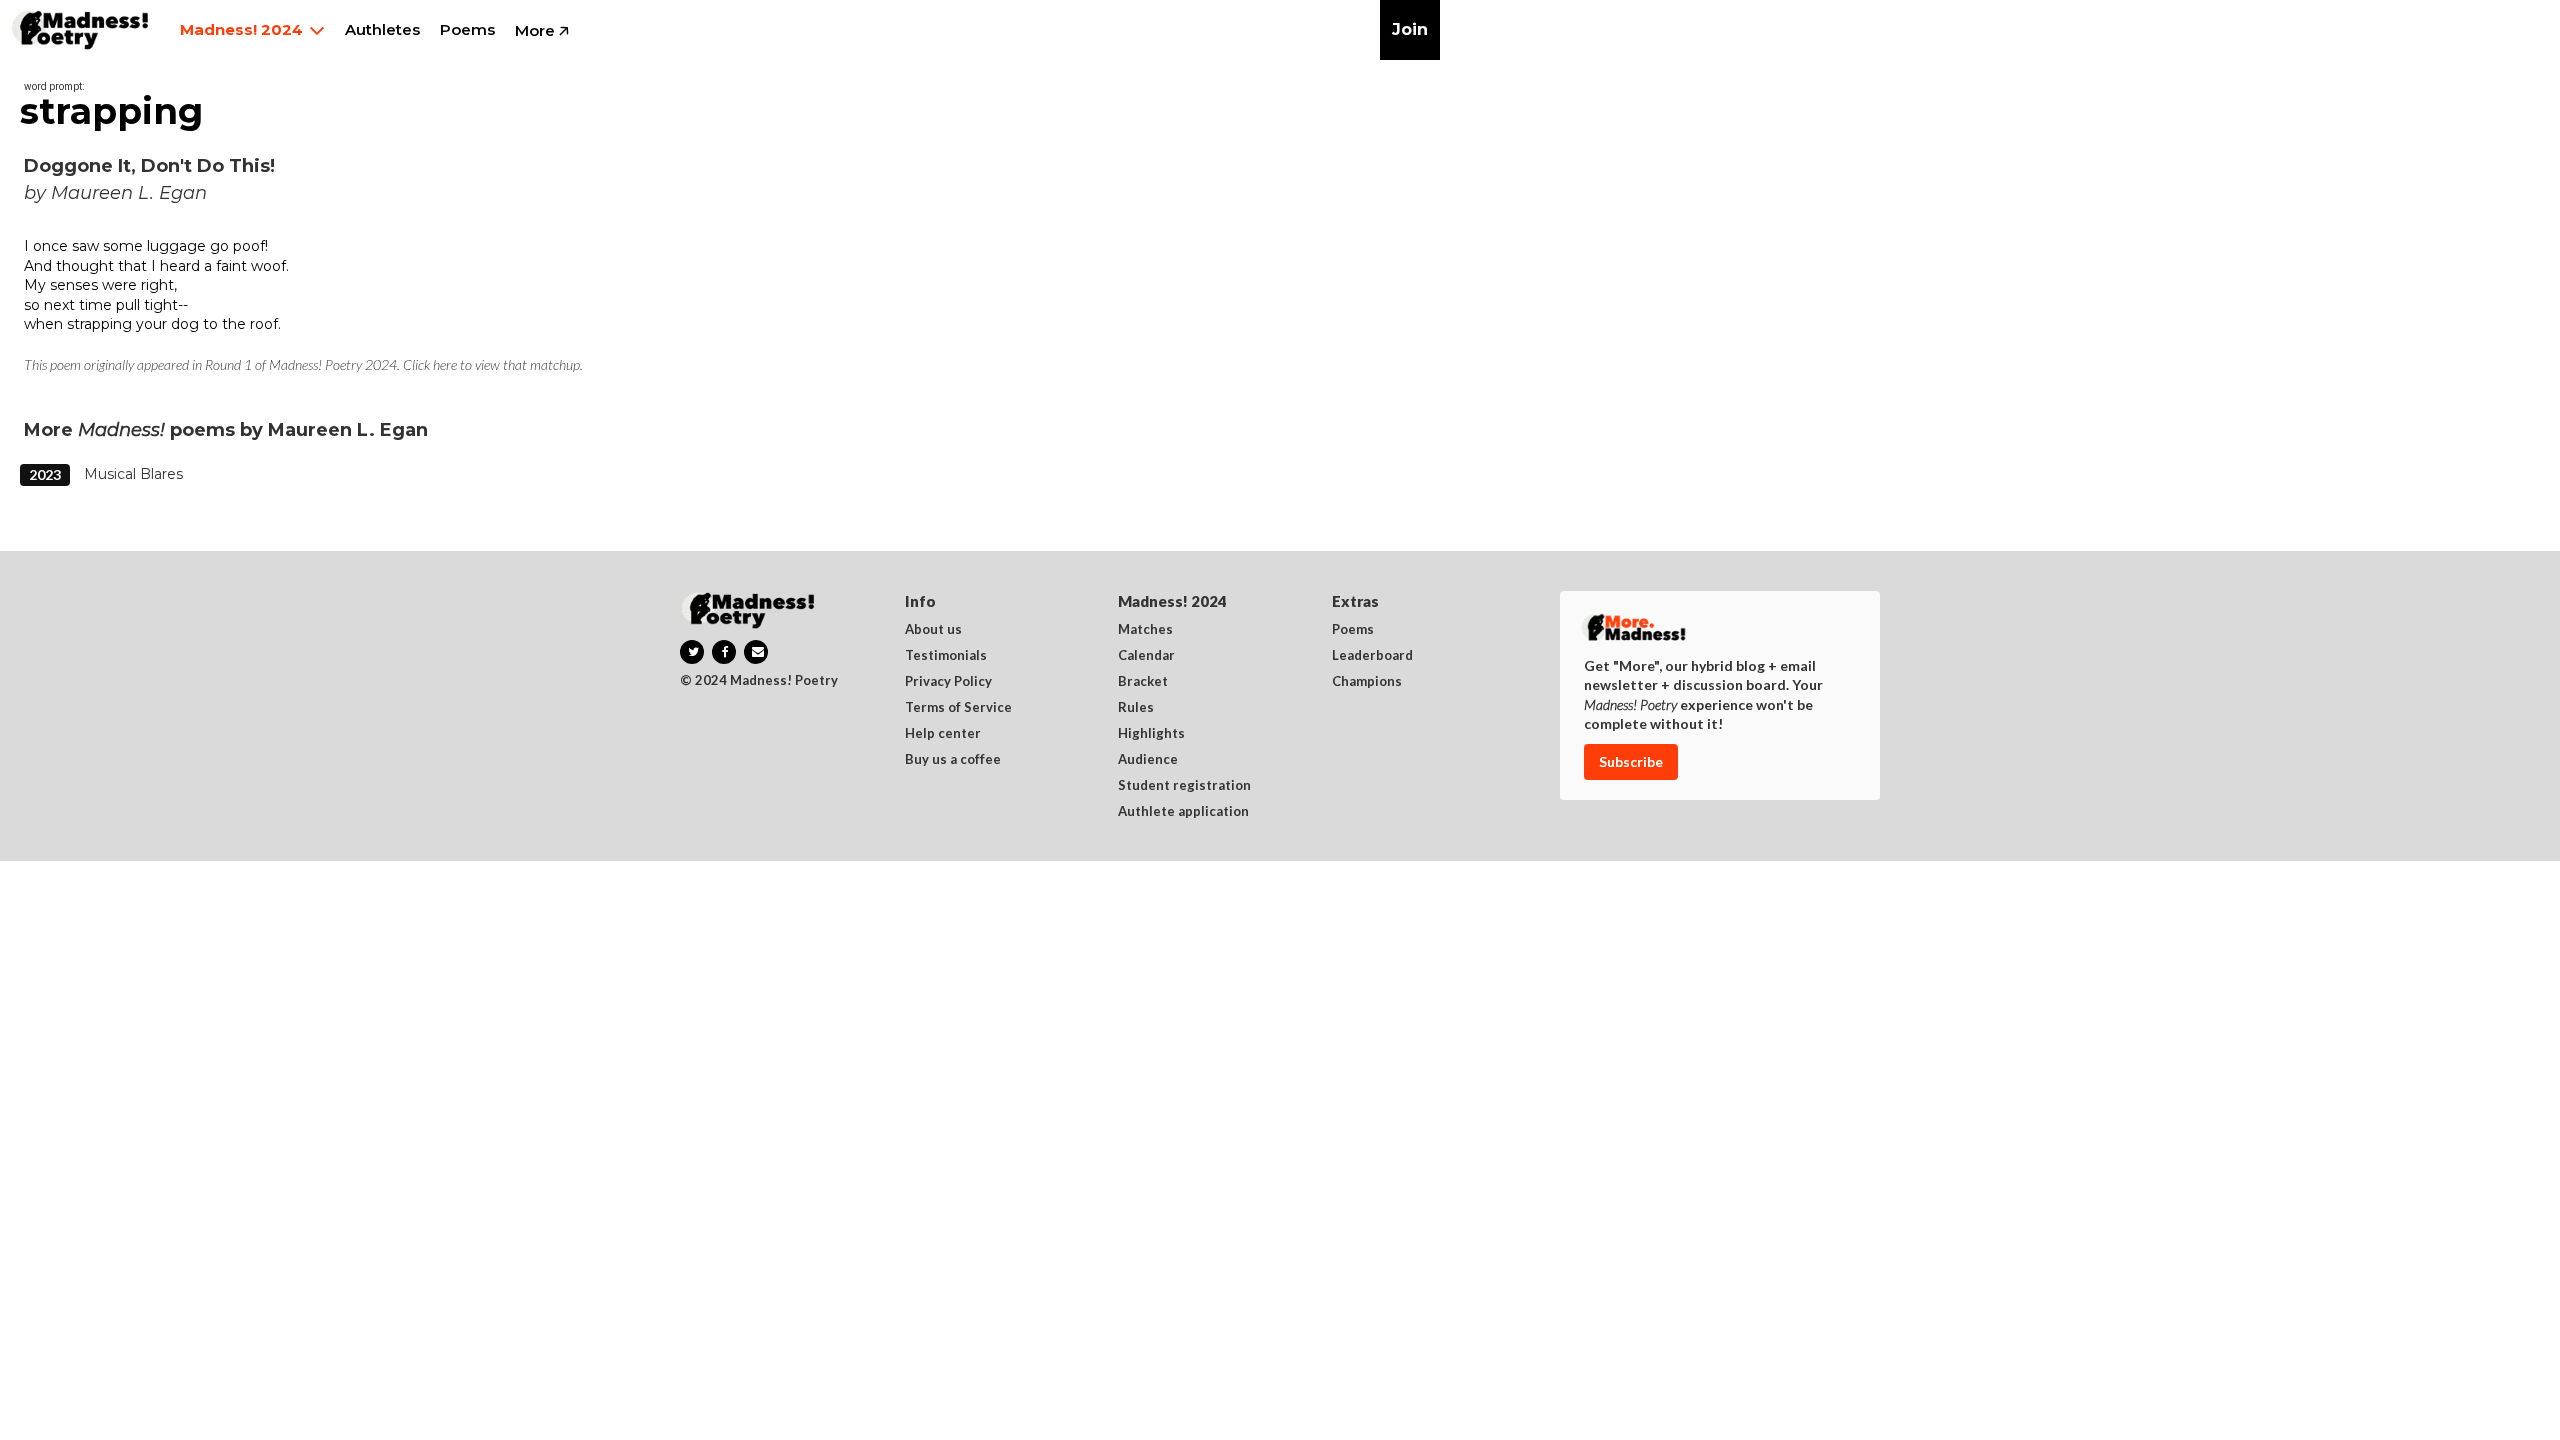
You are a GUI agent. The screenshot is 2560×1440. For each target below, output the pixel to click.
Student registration (1184, 786)
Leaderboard (1372, 656)
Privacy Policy (948, 682)
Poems (1353, 630)
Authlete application (1183, 812)
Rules (1136, 708)
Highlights (1151, 734)
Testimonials (946, 656)
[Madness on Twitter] (692, 652)
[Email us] (756, 652)
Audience (1148, 760)
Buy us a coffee (953, 760)
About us (933, 630)
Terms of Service (958, 708)
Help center (943, 734)
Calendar (1146, 656)
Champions (1367, 682)
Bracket (1143, 682)
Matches (1145, 630)
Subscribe (1631, 761)
